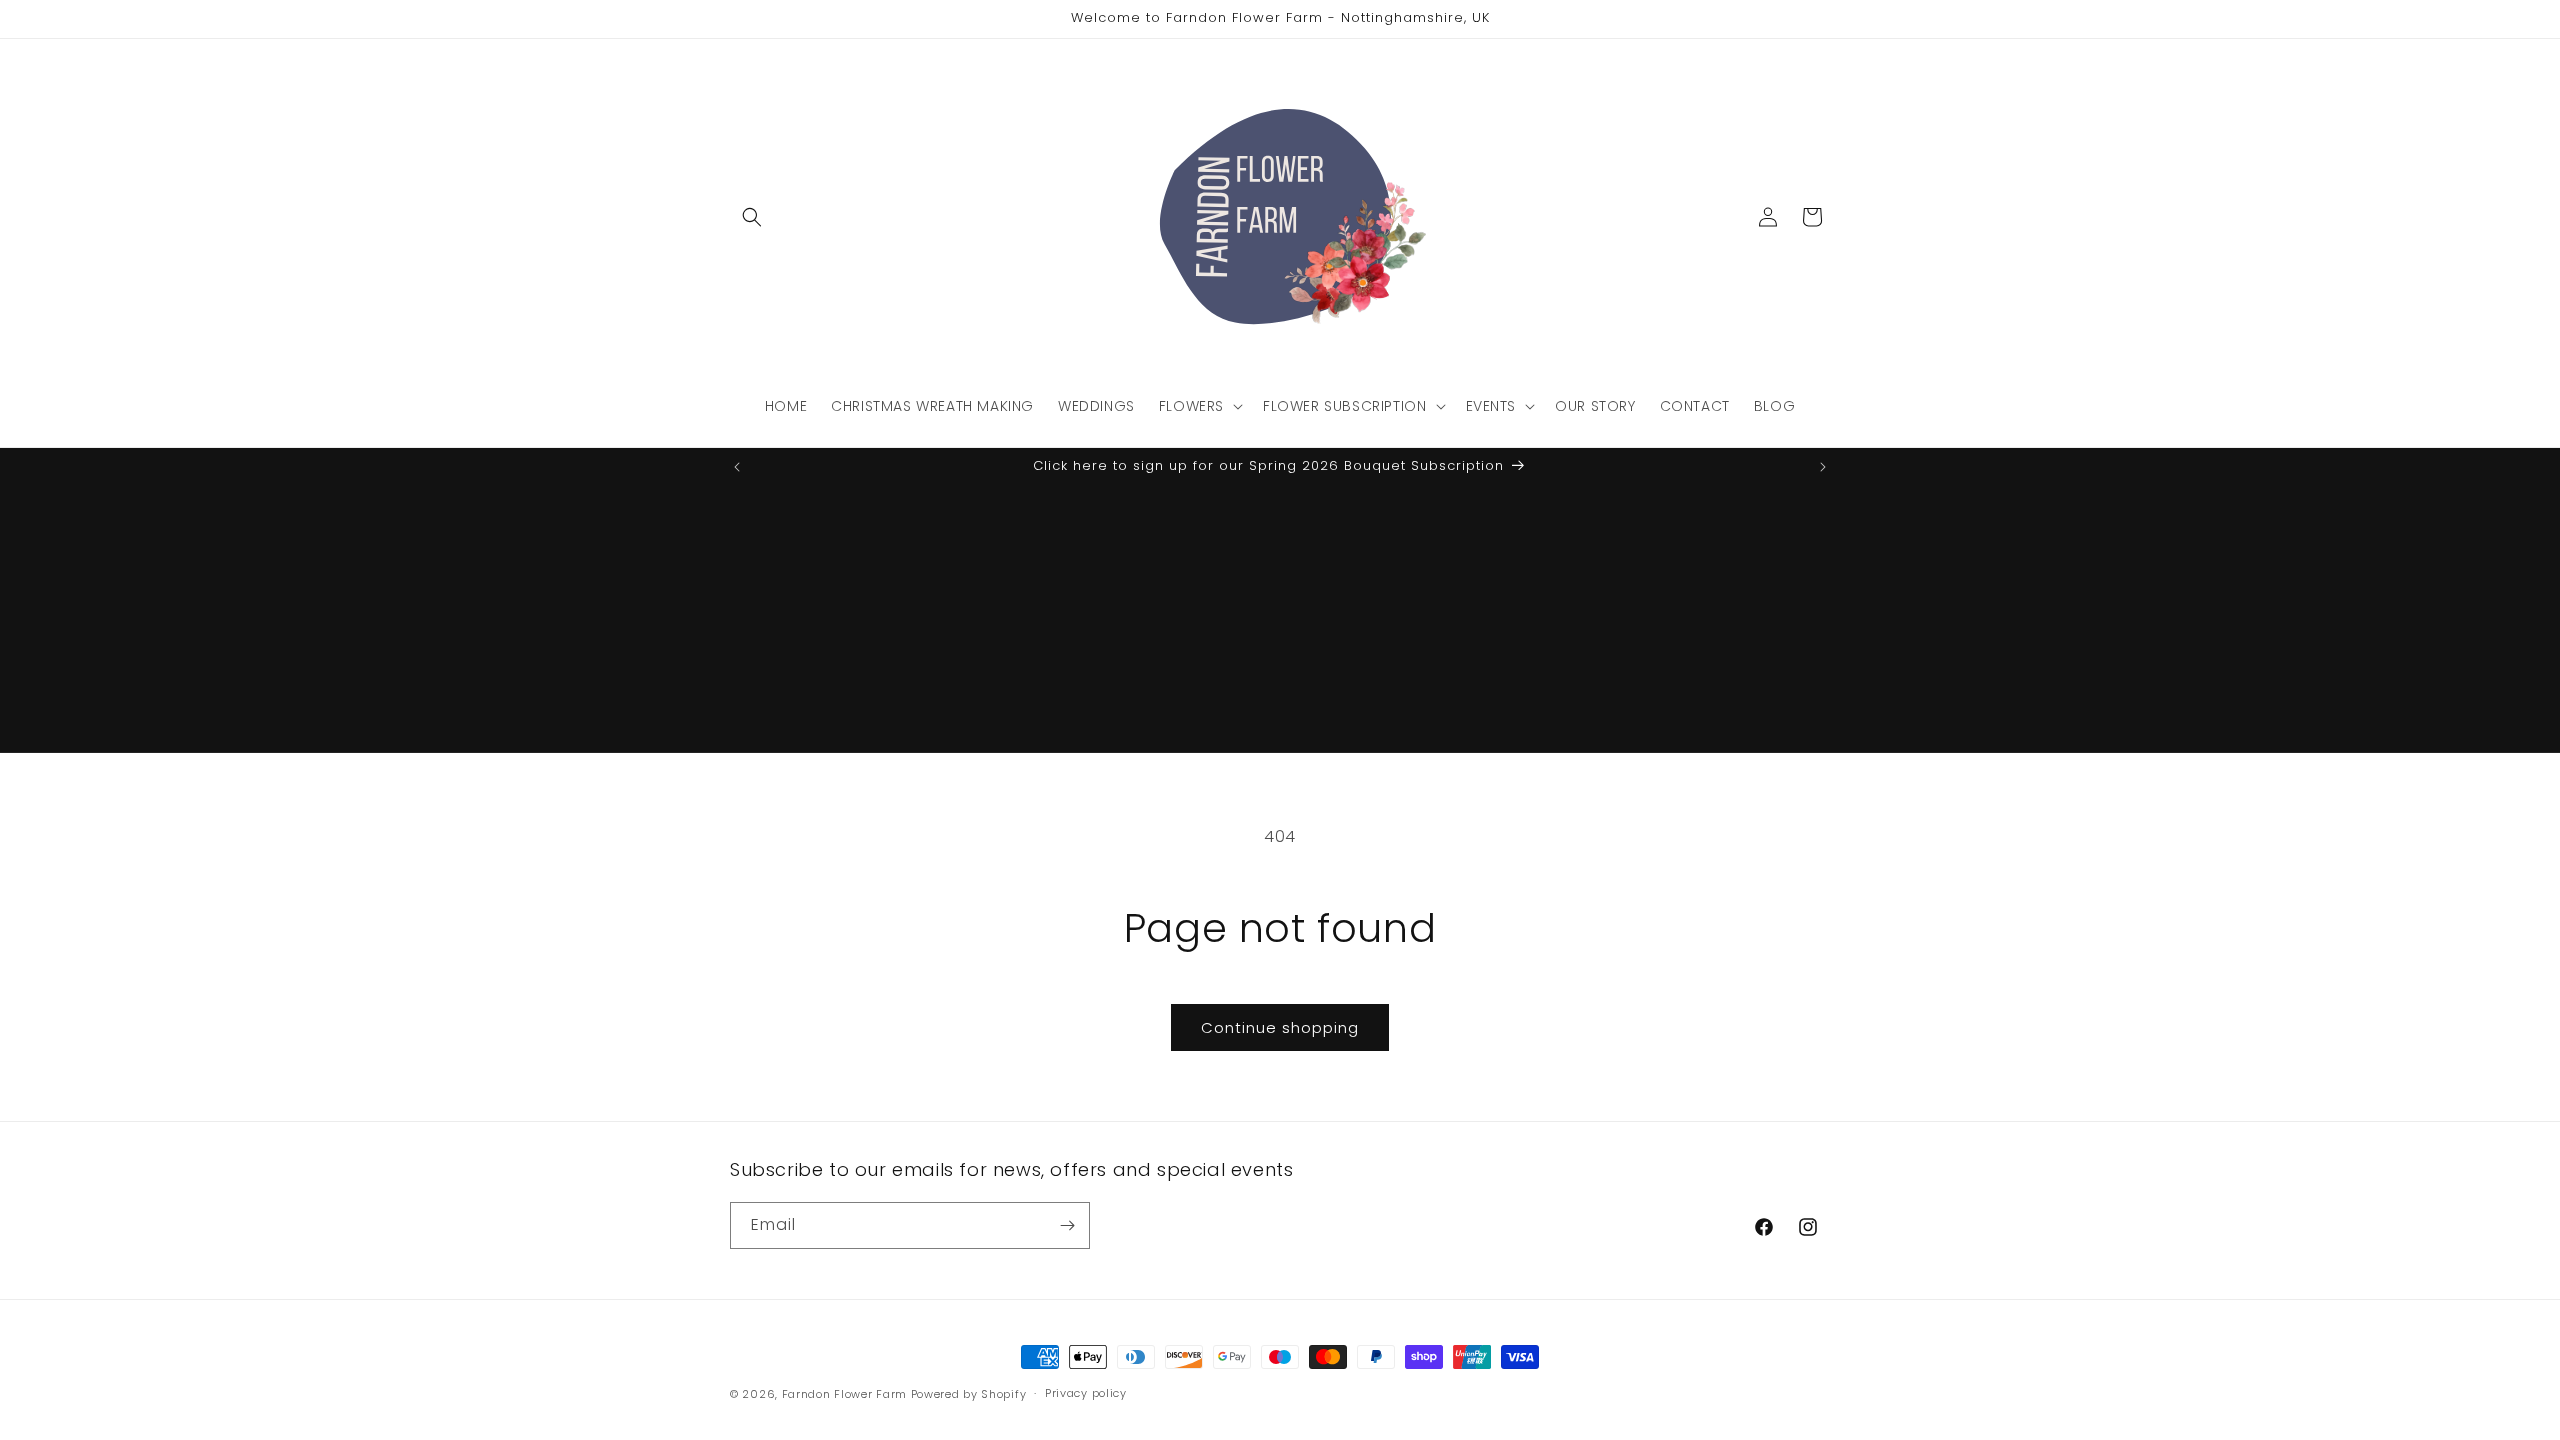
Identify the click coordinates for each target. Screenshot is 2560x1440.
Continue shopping (1280, 1027)
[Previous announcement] (737, 467)
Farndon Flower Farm (844, 1394)
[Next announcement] (1823, 467)
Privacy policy (1086, 1393)
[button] (752, 217)
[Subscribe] (1067, 1225)
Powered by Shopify (969, 1394)
